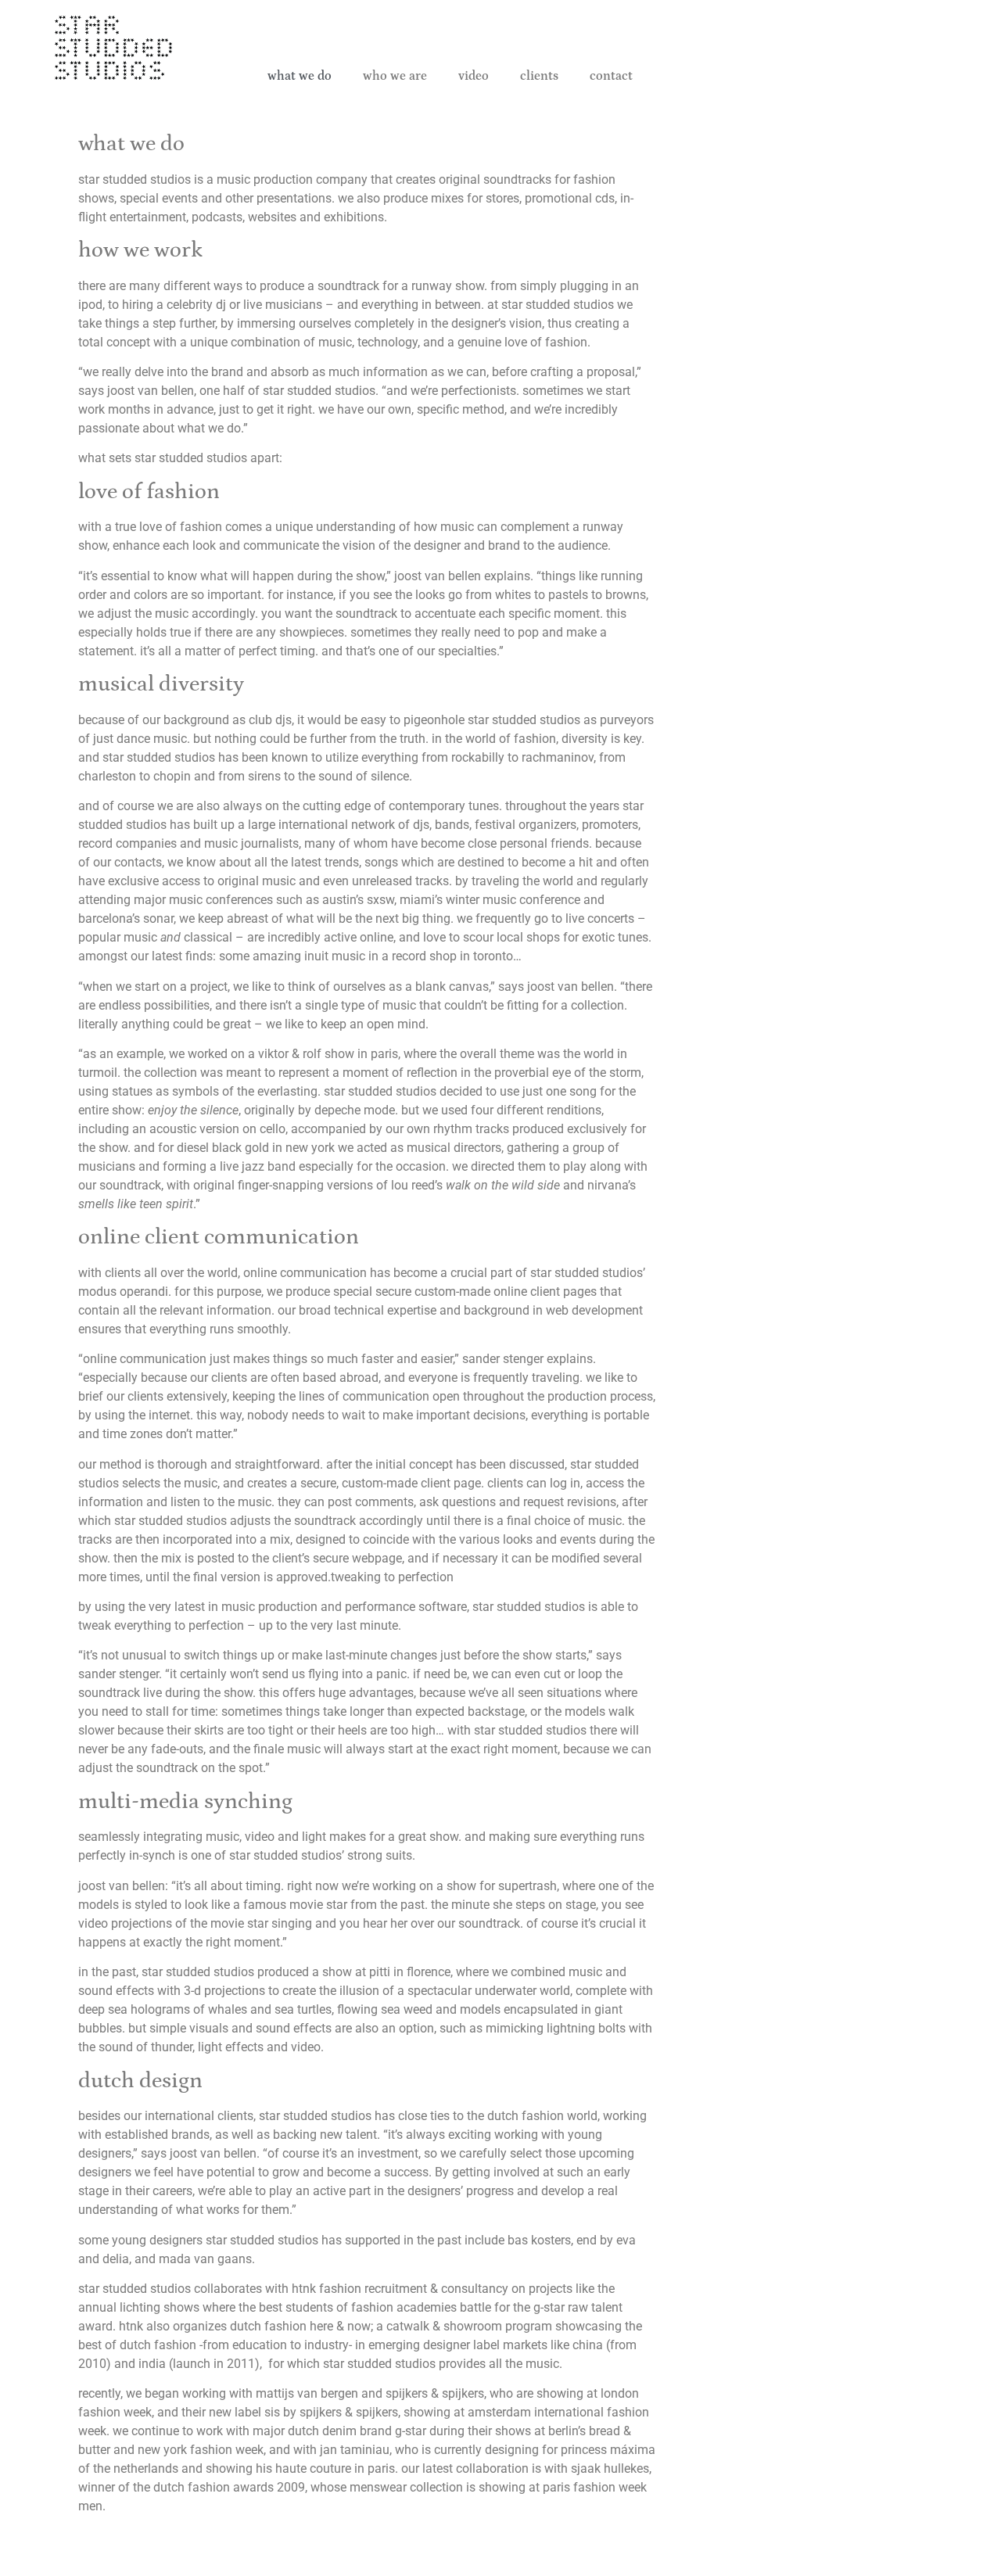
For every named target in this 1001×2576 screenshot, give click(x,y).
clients (539, 76)
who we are (395, 76)
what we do (300, 76)
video (474, 76)
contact (611, 76)
